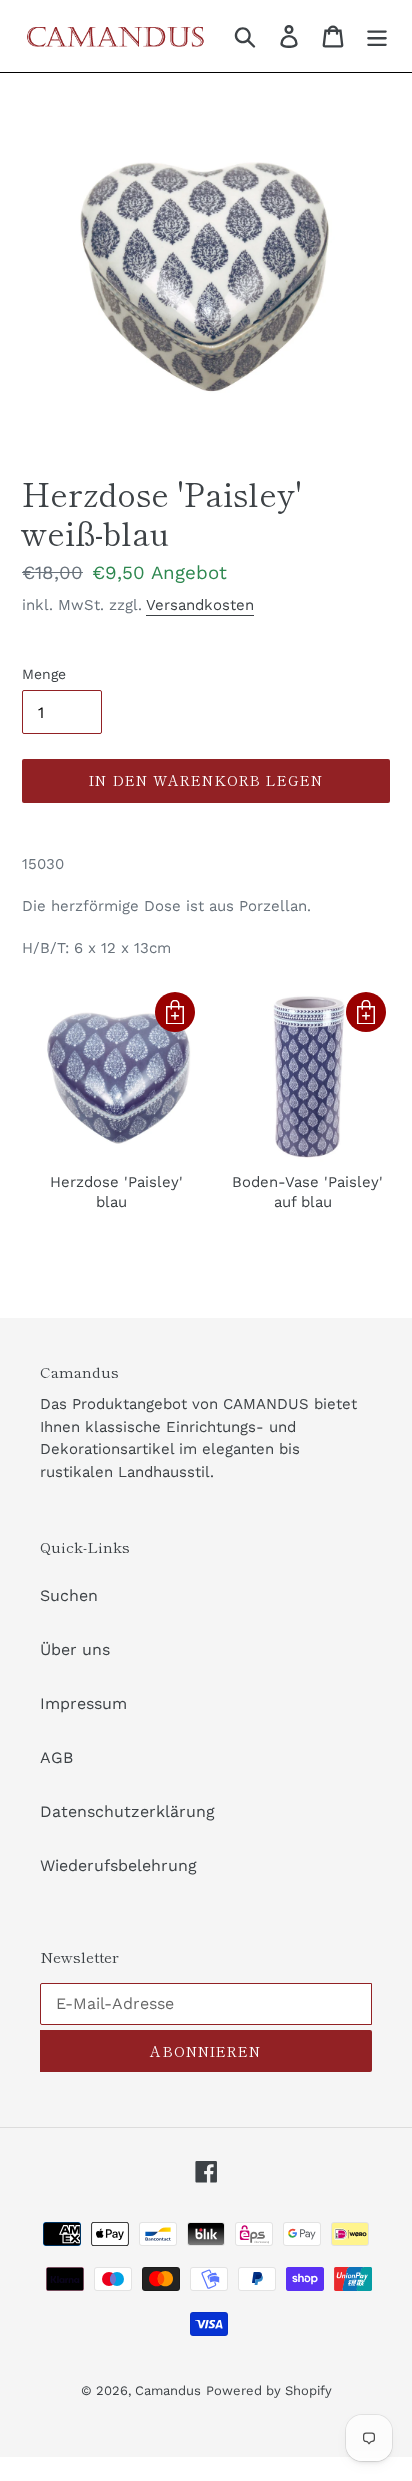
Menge (44, 674)
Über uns (75, 1649)
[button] (175, 1012)
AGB (56, 1757)
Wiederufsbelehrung (118, 1865)
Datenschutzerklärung (127, 1811)
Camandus (168, 2390)
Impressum (83, 1703)
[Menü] (377, 36)
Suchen (69, 1595)
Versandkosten (200, 605)
